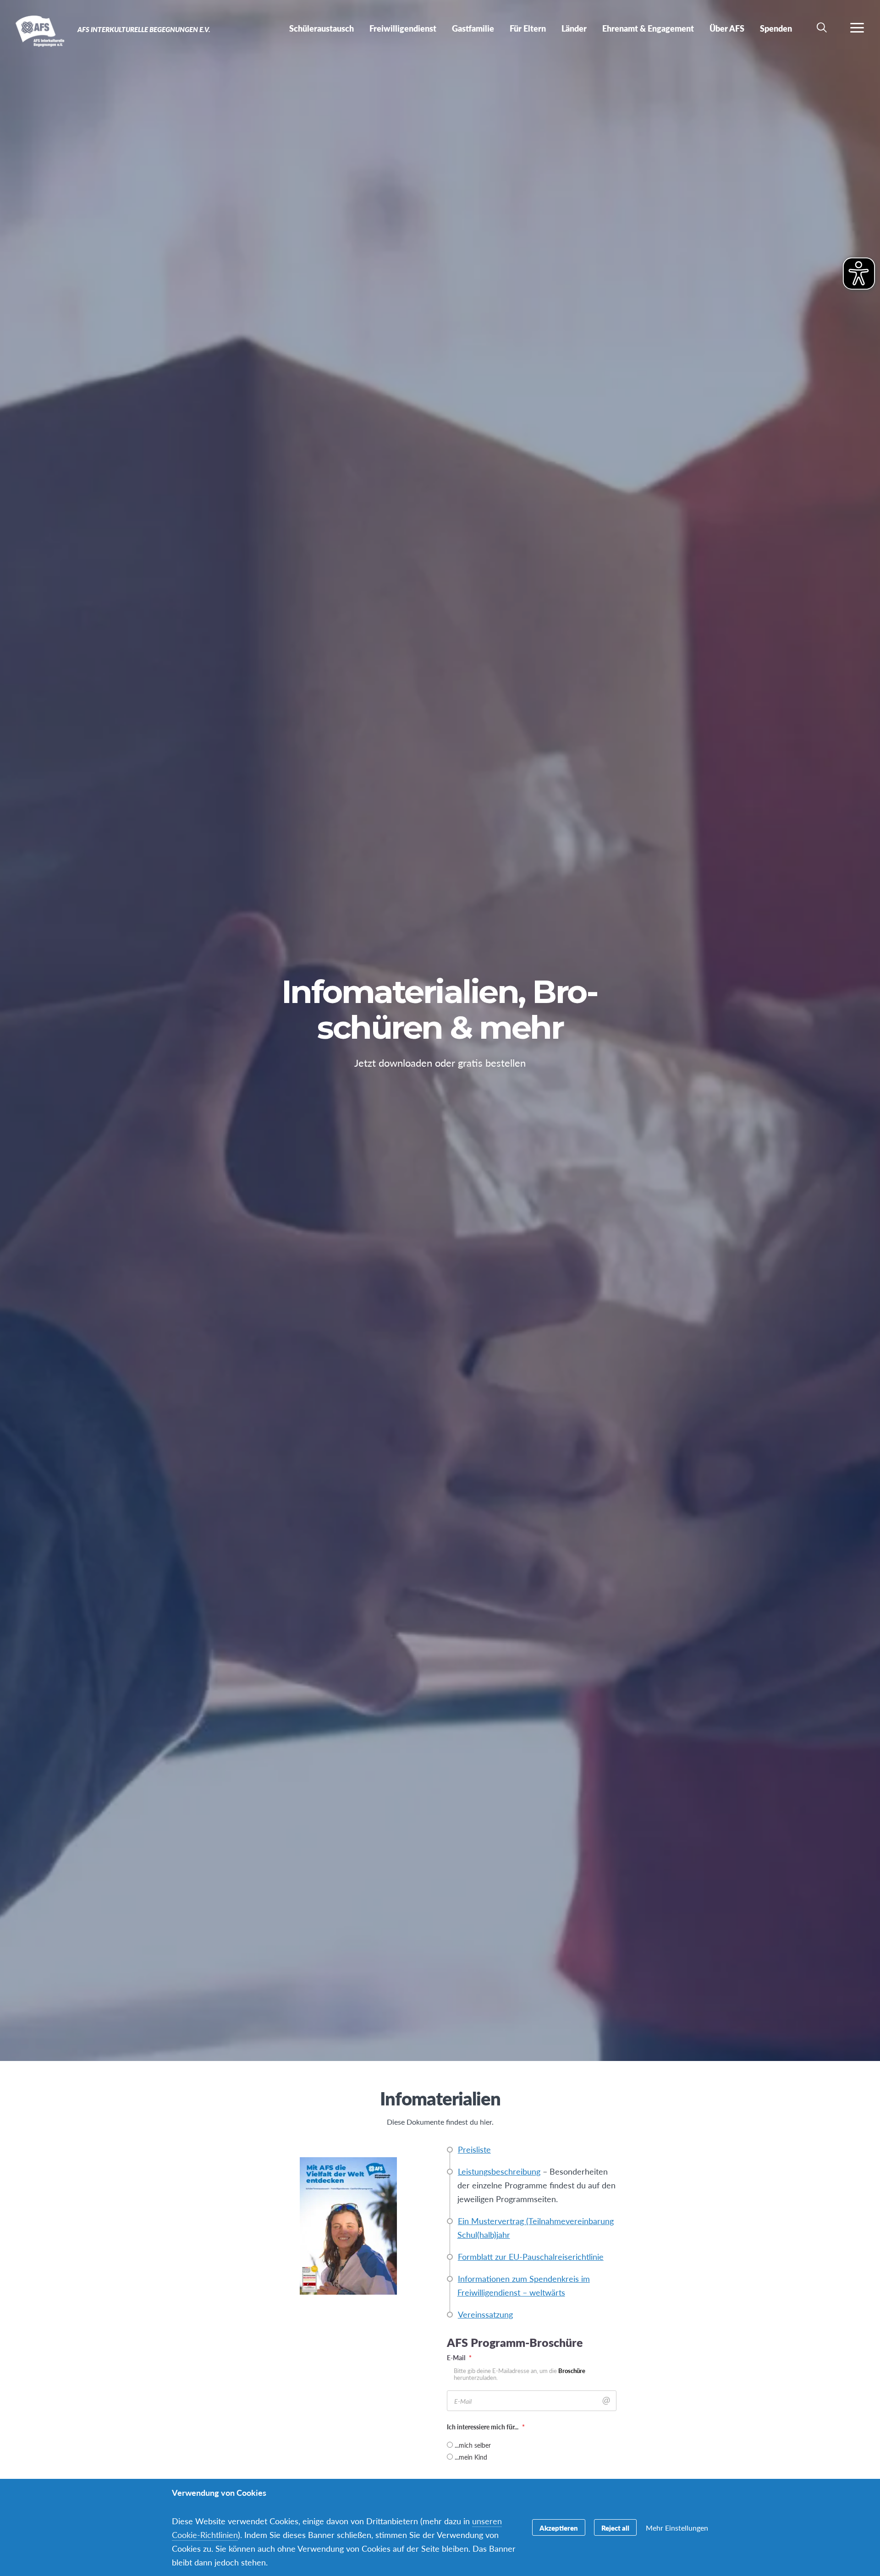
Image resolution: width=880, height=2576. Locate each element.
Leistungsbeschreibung (499, 2171)
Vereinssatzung (485, 2314)
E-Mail (459, 2357)
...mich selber (473, 2445)
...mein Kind (471, 2457)
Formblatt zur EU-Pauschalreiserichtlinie (531, 2256)
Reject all (615, 2528)
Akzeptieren (559, 2528)
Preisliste (474, 2149)
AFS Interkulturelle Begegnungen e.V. (40, 31)
